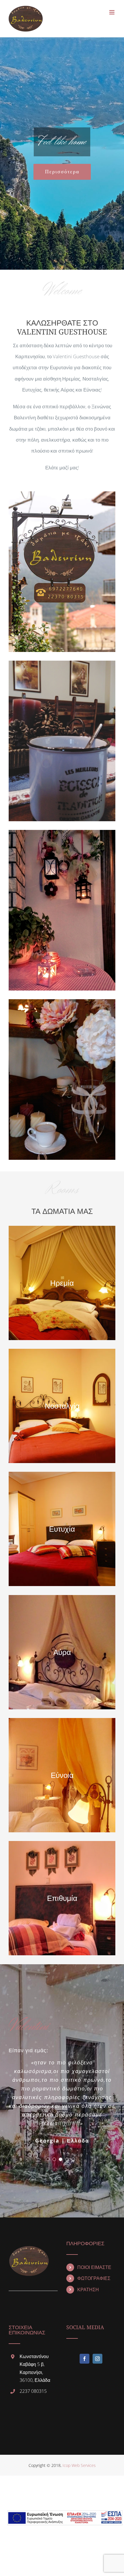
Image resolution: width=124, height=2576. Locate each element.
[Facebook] (84, 2359)
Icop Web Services (79, 2465)
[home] (29, 2246)
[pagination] (48, 2159)
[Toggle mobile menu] (112, 12)
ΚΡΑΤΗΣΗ (88, 2290)
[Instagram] (97, 2359)
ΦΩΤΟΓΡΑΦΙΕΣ (94, 2278)
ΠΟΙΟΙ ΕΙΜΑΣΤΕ (94, 2267)
